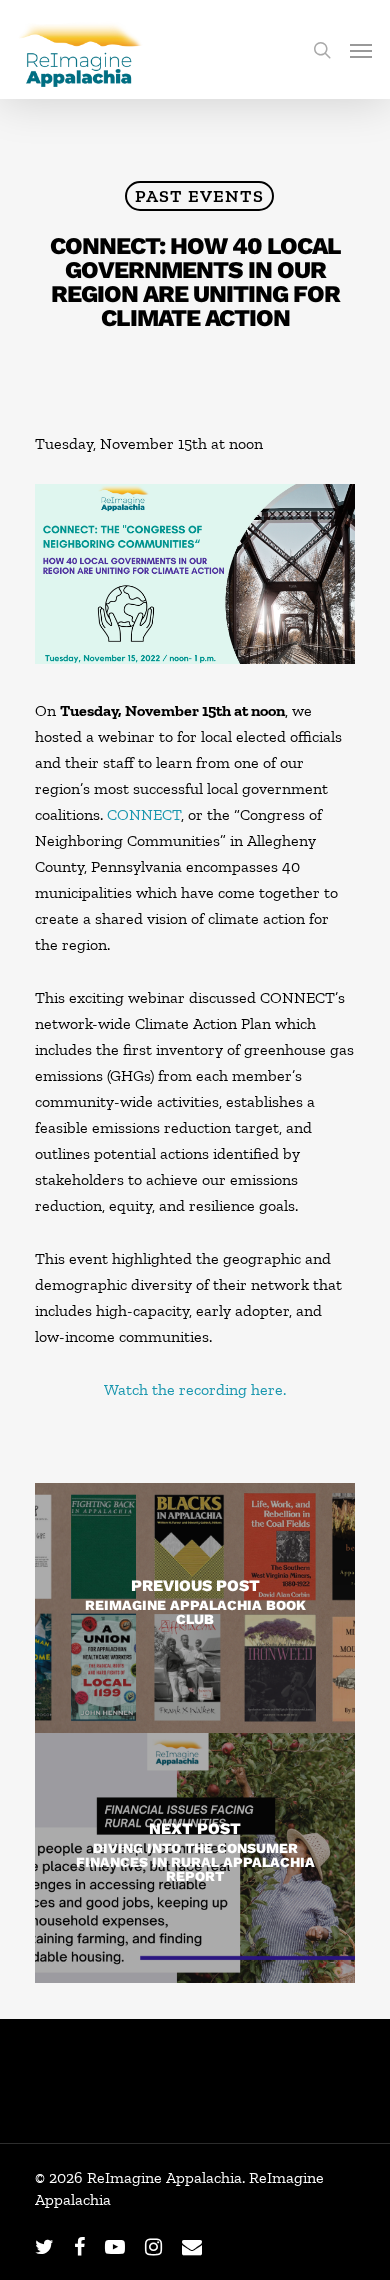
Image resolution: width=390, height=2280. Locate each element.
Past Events (199, 196)
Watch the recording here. (195, 1389)
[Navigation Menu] (361, 50)
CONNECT (144, 814)
